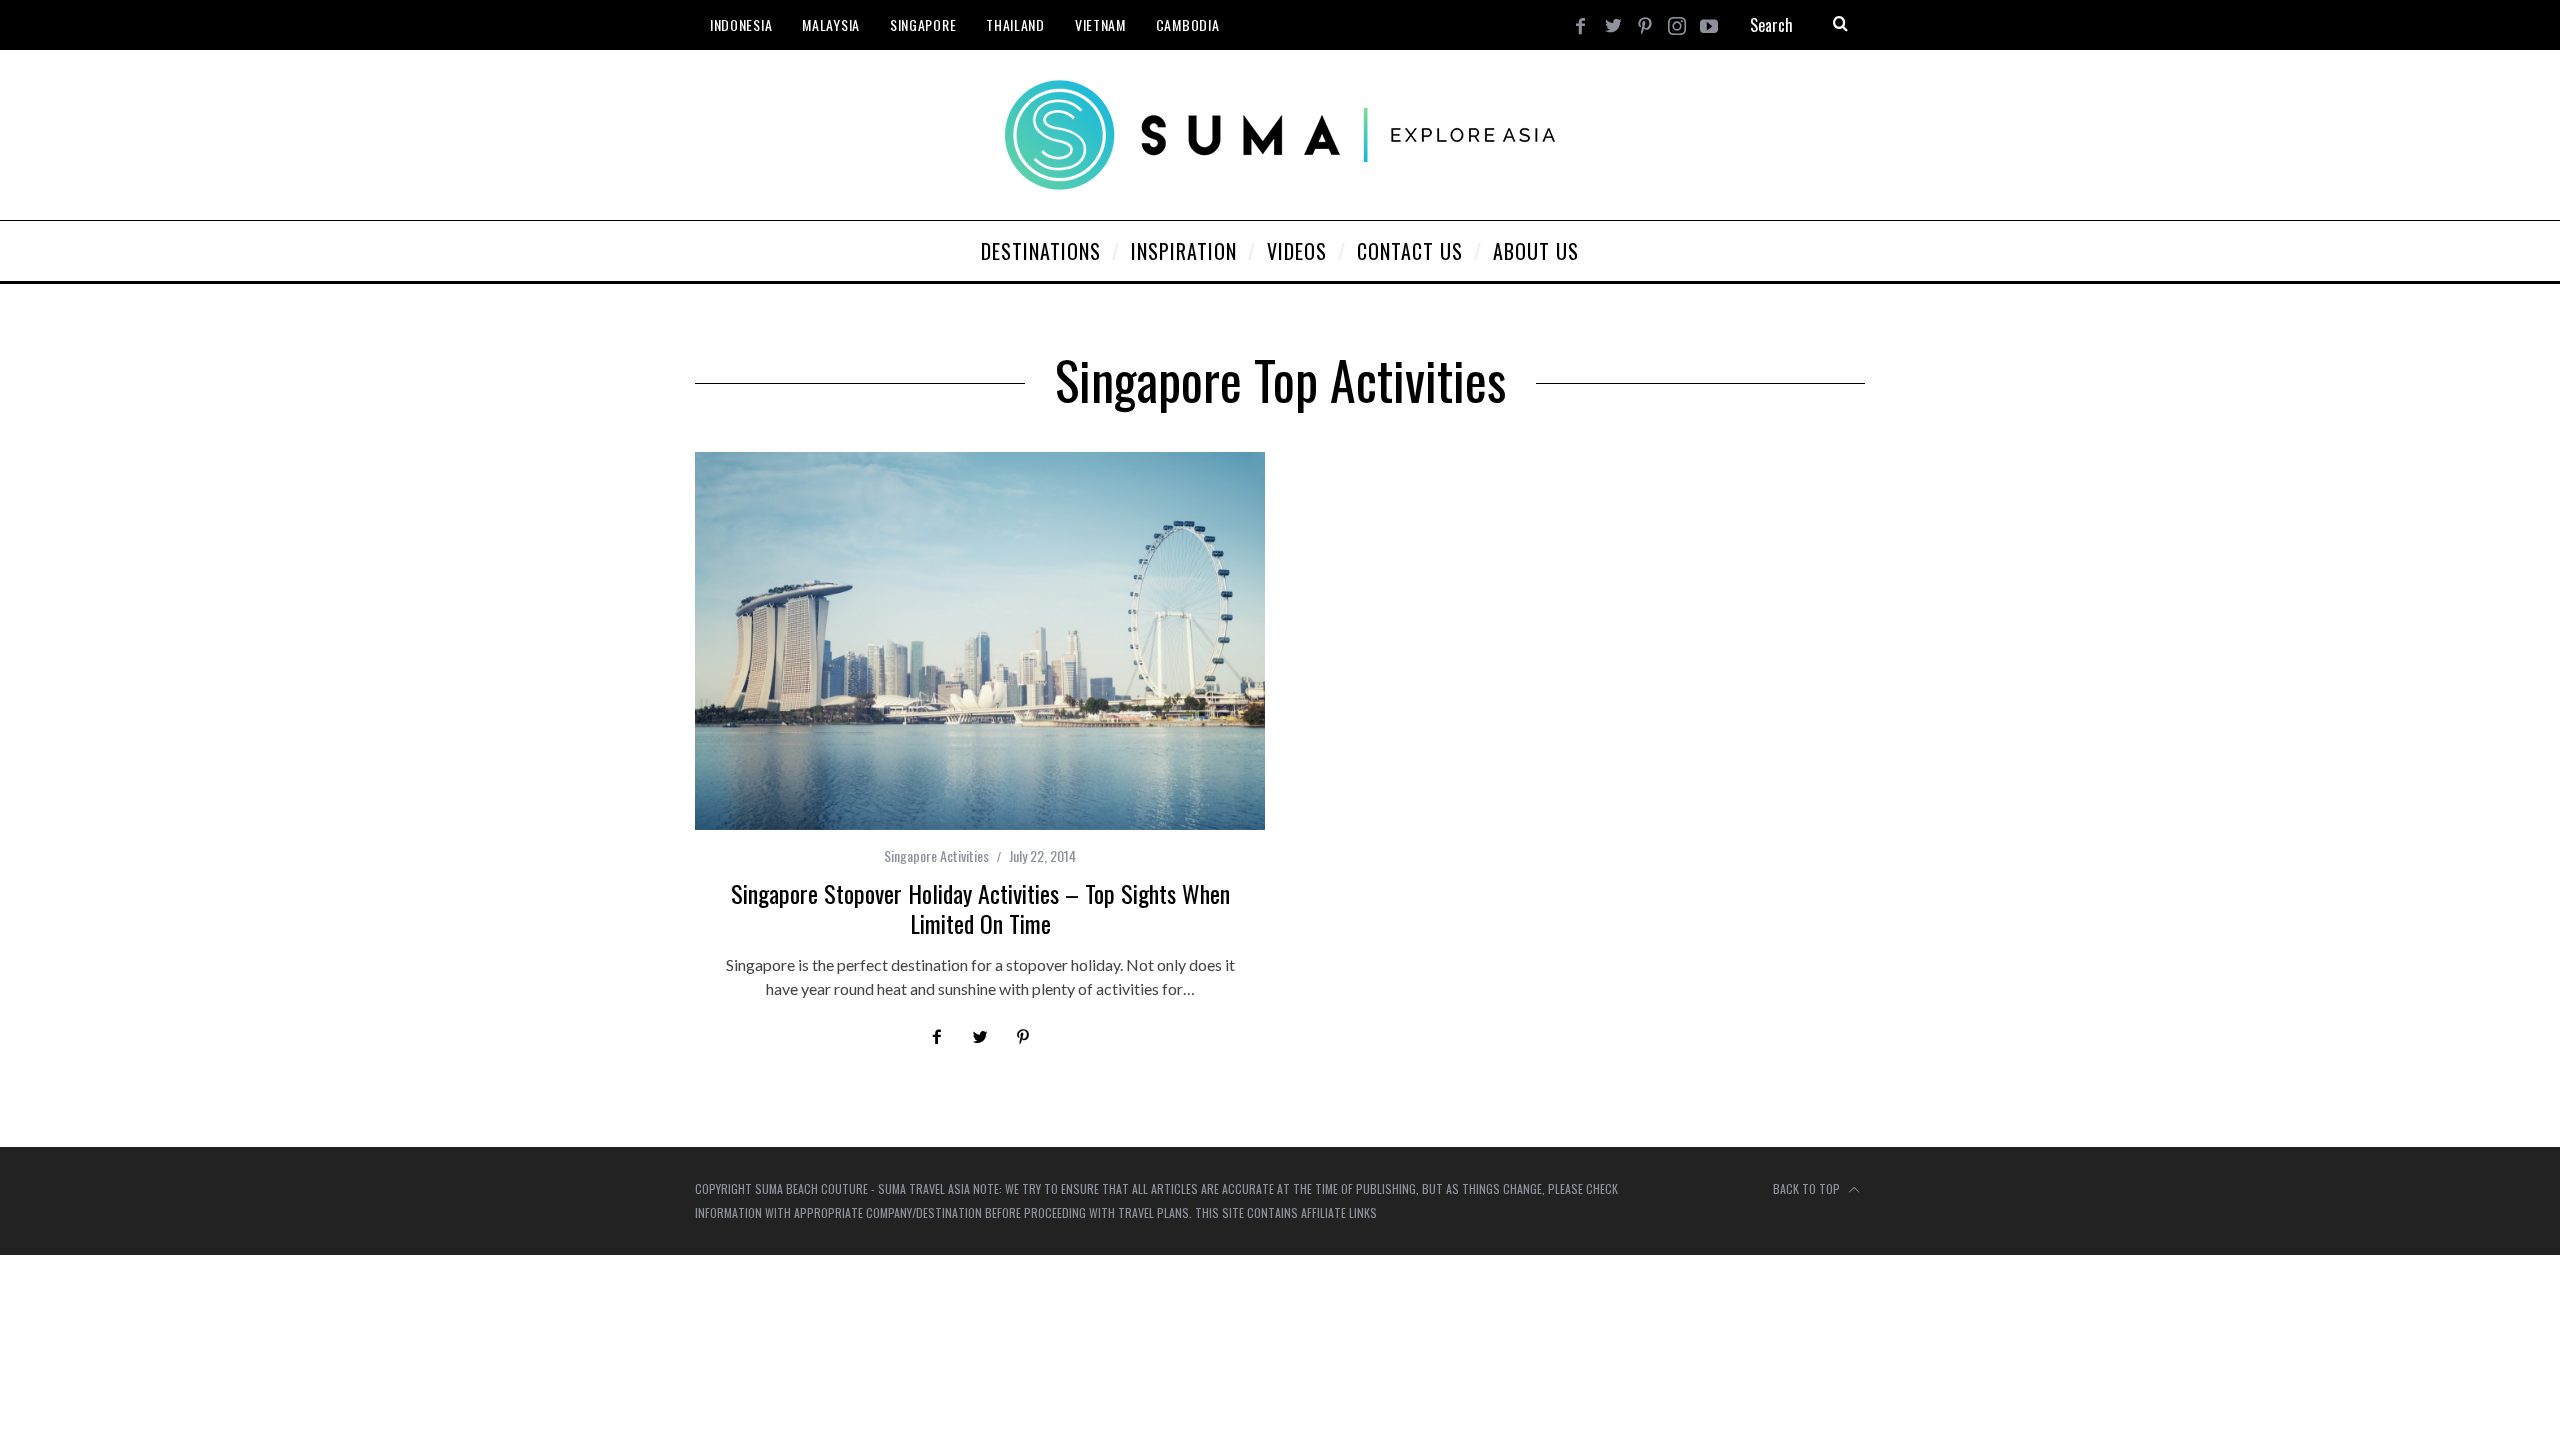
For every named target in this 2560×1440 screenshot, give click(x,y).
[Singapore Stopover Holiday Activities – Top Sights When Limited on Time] (980, 641)
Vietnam (1100, 24)
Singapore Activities (936, 855)
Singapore (923, 24)
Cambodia (1188, 24)
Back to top (1808, 1188)
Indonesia (741, 24)
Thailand (1015, 24)
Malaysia (831, 24)
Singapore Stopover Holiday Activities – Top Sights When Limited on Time (980, 908)
